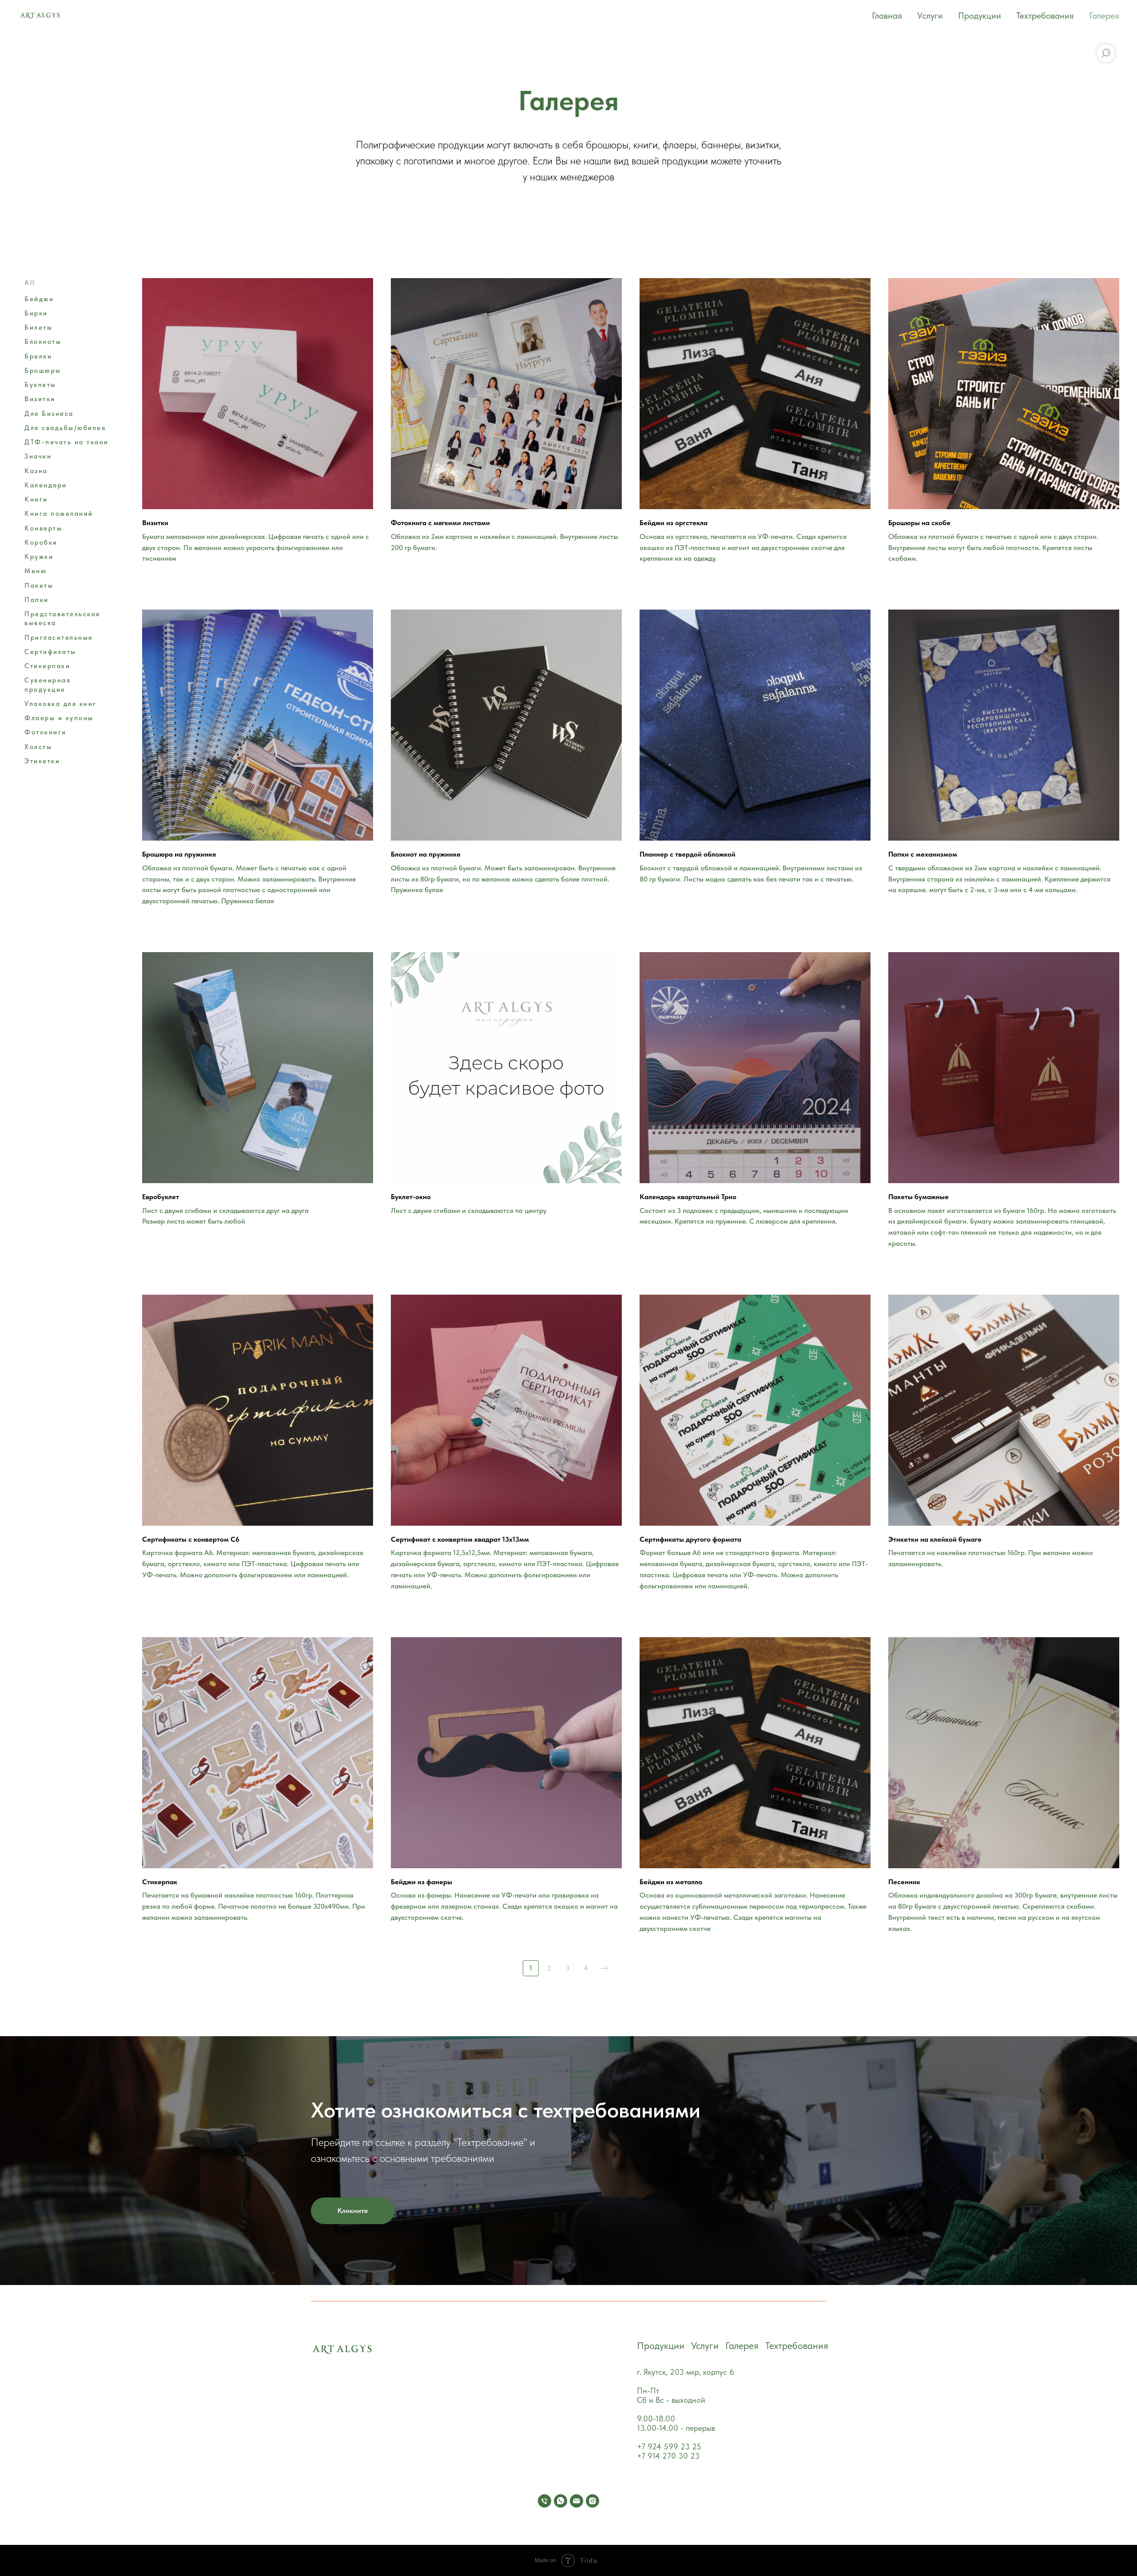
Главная (887, 16)
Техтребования (1045, 16)
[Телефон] (545, 2501)
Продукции (980, 16)
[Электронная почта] (576, 2501)
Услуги (930, 16)
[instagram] (592, 2501)
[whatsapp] (561, 2501)
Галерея (1104, 16)
